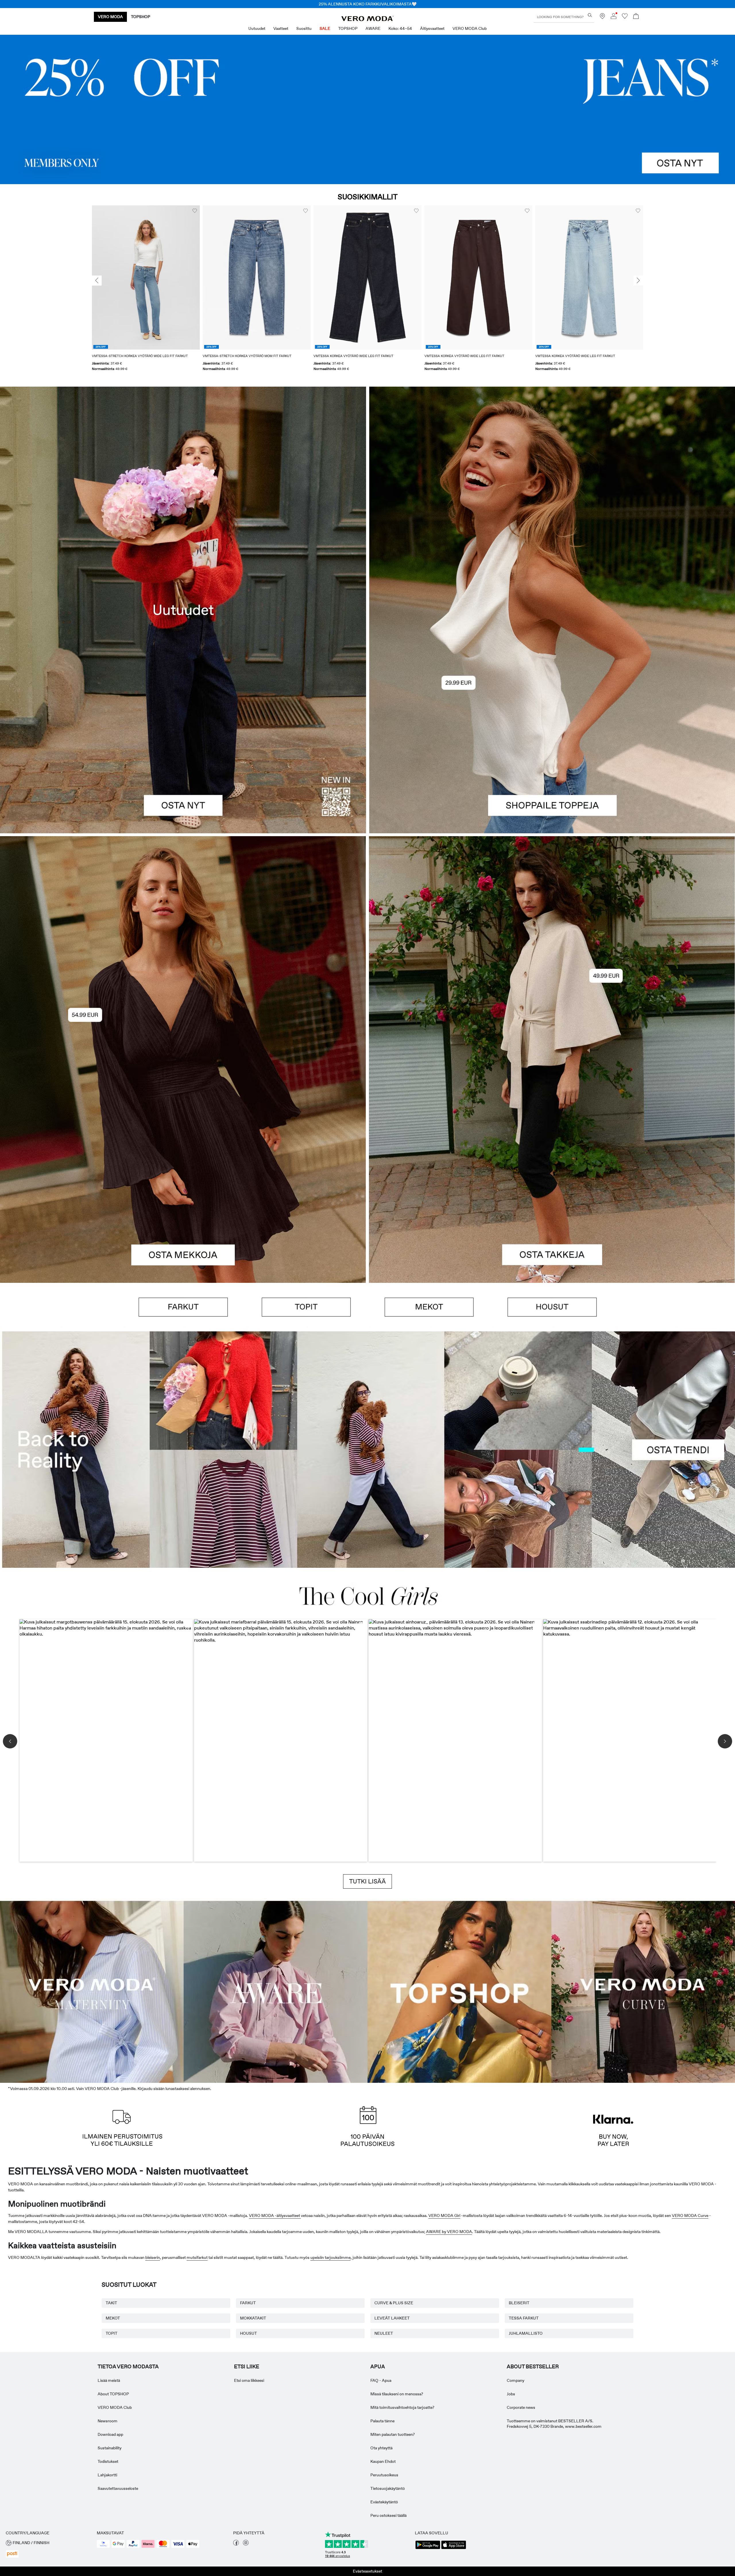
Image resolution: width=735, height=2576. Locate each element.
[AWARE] (276, 1991)
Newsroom (108, 2421)
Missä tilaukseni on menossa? (397, 2394)
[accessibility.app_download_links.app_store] (454, 2548)
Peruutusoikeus (384, 2475)
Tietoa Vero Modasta (128, 2367)
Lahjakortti (107, 2475)
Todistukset (108, 2461)
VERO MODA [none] (110, 17)
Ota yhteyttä (381, 2448)
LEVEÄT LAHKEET (392, 2318)
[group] (146, 292)
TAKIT (111, 2303)
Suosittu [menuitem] (304, 28)
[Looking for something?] (590, 15)
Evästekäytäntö (384, 2502)
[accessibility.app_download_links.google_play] (428, 2548)
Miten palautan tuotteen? (393, 2434)
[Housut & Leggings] (552, 1307)
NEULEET (384, 2333)
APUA (378, 2367)
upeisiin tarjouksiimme (330, 2257)
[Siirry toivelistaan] (625, 18)
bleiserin (153, 2257)
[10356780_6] (552, 498)
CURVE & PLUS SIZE (394, 2303)
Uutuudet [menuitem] (257, 28)
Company (516, 2380)
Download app (110, 2434)
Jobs (511, 2394)
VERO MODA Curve (690, 2216)
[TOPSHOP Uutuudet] (459, 1991)
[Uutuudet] (183, 610)
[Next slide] (638, 281)
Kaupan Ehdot (383, 2461)
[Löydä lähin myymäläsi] (602, 18)
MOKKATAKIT (253, 2318)
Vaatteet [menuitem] (281, 28)
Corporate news (521, 2407)
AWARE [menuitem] (373, 28)
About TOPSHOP (113, 2394)
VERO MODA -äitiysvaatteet (275, 2216)
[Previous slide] (97, 281)
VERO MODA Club (115, 2407)
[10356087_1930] (183, 948)
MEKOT (113, 2318)
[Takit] (552, 1171)
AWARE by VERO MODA (449, 2232)
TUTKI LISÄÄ (367, 1881)
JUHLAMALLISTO (526, 2333)
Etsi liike (247, 2367)
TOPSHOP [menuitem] (348, 28)
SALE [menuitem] (325, 28)
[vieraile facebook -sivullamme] (236, 2544)
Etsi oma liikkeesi (249, 2380)
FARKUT (248, 2303)
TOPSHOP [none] (141, 17)
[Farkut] (367, 109)
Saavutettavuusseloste (118, 2488)
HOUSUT (248, 2333)
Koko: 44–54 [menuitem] (400, 28)
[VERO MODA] (367, 20)
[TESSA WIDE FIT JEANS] (367, 1450)
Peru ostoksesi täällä (388, 2515)
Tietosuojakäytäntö (388, 2488)
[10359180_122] (552, 948)
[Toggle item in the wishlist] (195, 211)
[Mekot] (183, 1171)
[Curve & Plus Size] (643, 1991)
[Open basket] (636, 17)
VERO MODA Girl (444, 2216)
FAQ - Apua (381, 2380)
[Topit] (552, 722)
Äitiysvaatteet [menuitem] (432, 28)
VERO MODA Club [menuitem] (470, 28)
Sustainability (110, 2448)
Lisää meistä (109, 2380)
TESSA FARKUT (524, 2318)
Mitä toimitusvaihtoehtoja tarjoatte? (402, 2407)
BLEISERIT (519, 2303)
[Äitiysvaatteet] (92, 1991)
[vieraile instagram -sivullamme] (246, 2544)
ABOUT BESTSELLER (533, 2367)
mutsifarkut (197, 2257)
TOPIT (112, 2333)
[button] (146, 277)
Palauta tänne (382, 2421)
